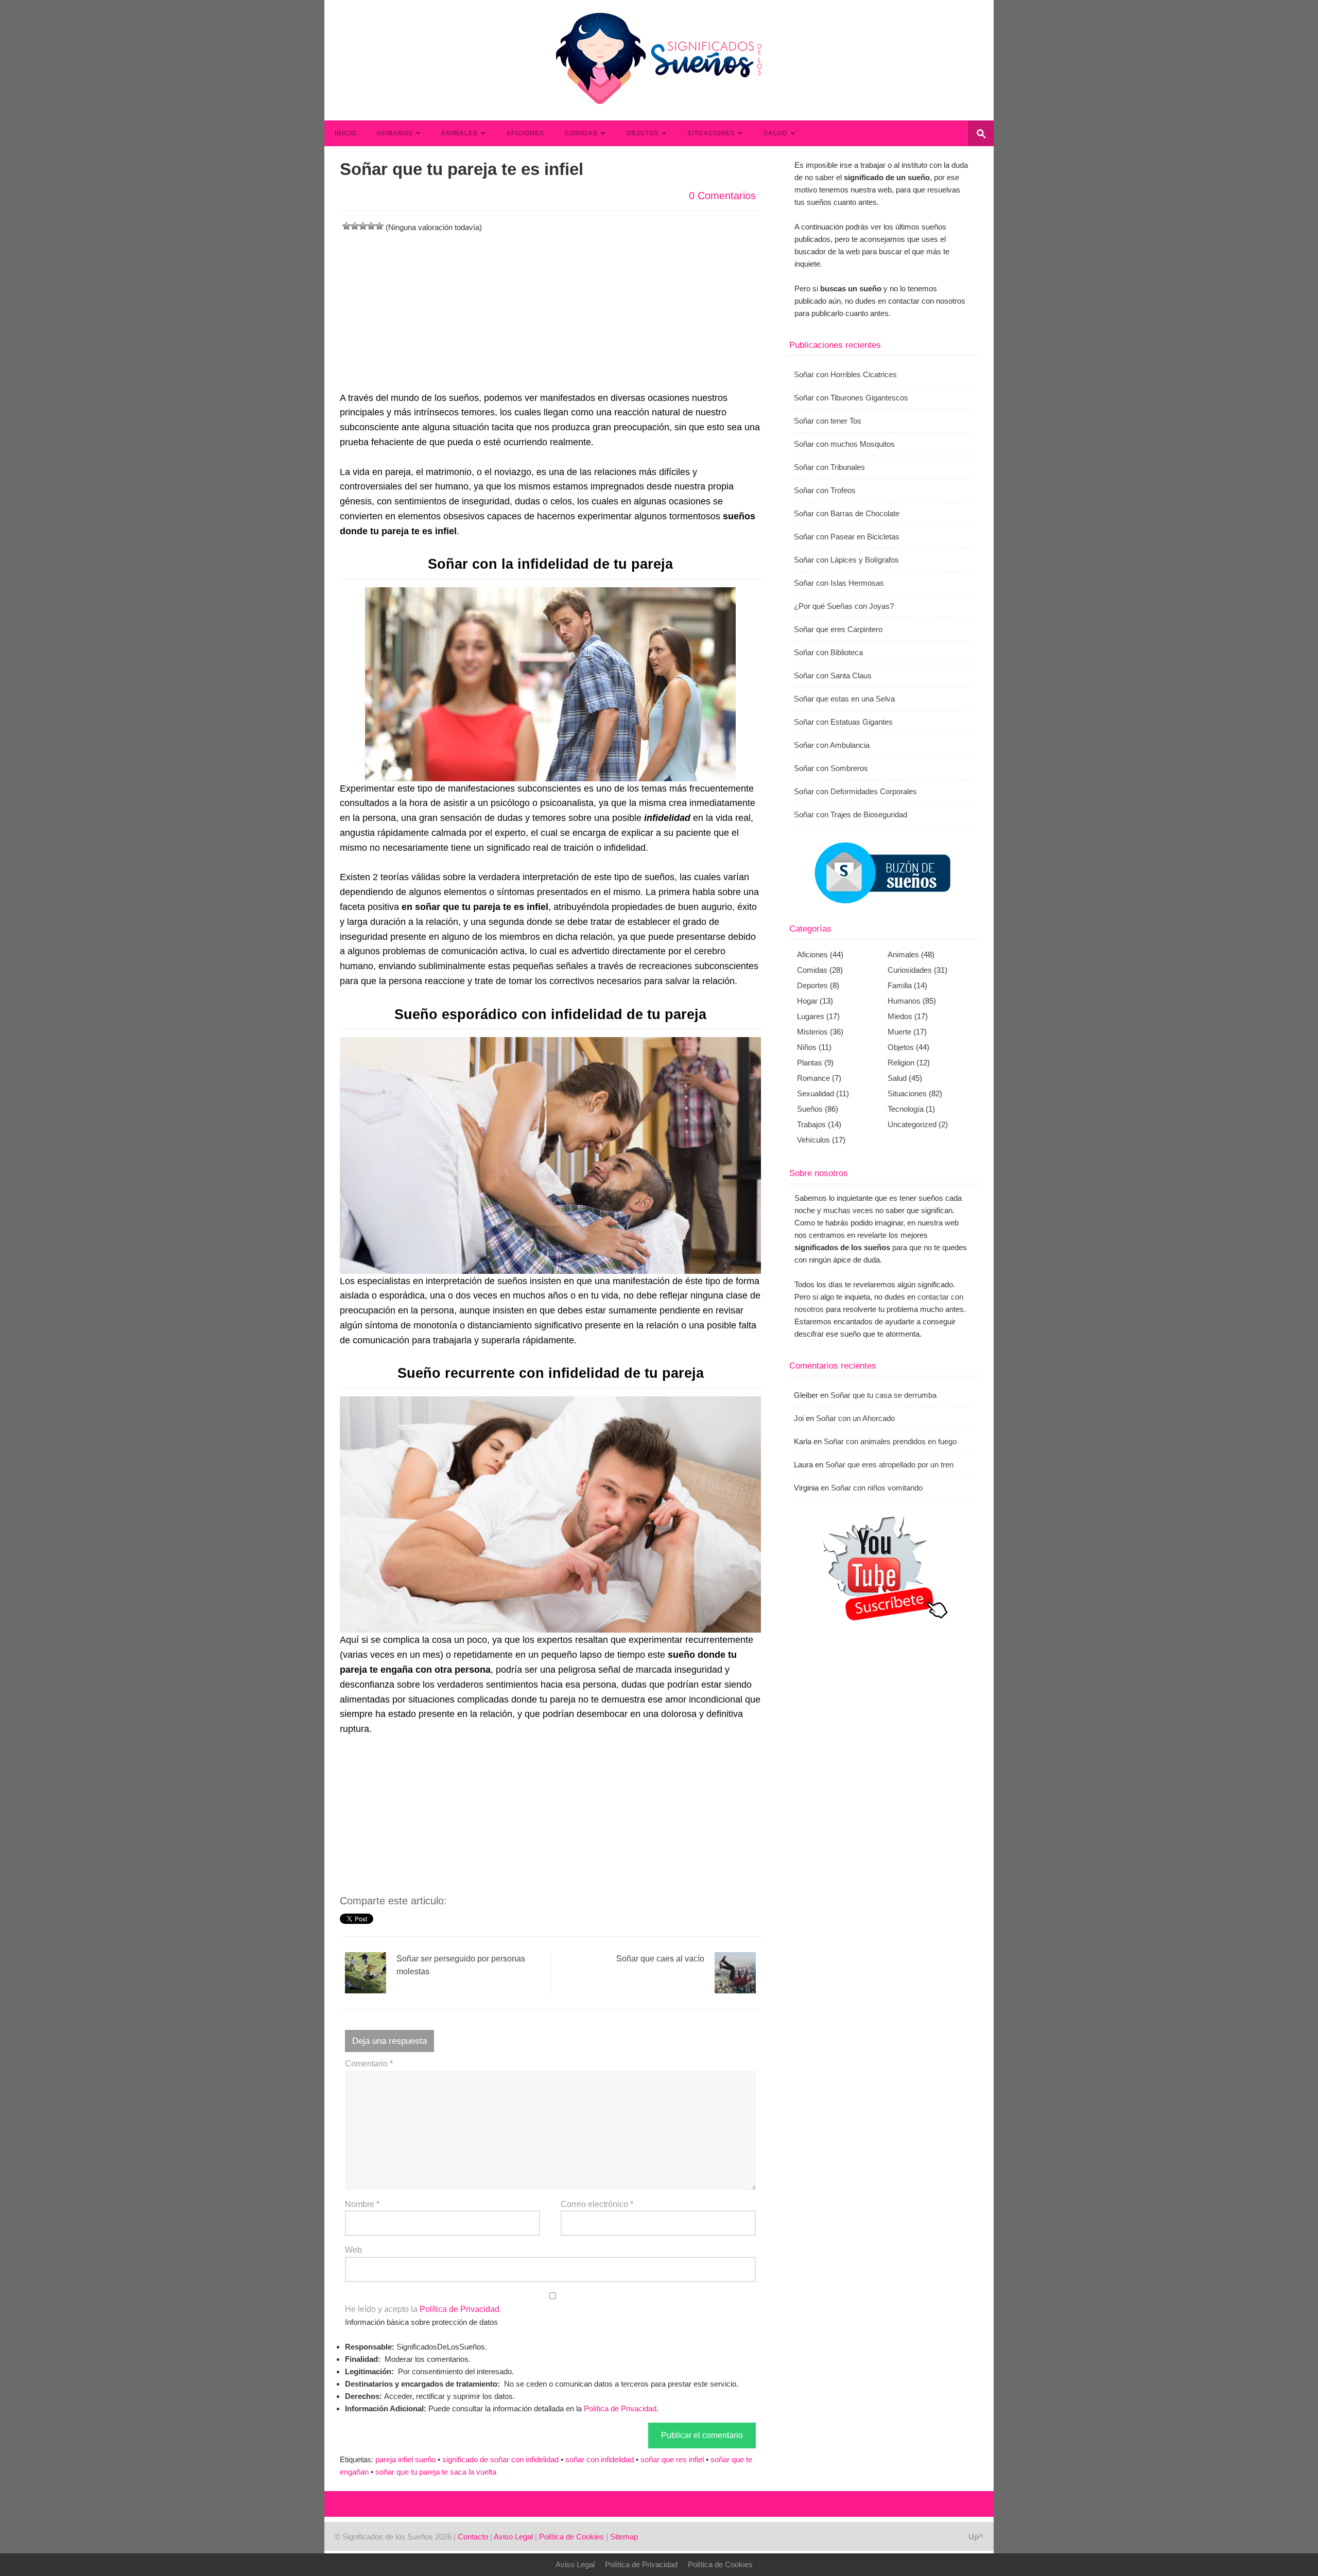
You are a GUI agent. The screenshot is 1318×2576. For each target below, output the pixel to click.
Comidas (581, 133)
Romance (813, 1078)
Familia (900, 985)
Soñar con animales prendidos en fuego (890, 1441)
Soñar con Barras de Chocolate (847, 513)
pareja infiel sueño (405, 2459)
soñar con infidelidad (600, 2459)
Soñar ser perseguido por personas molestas (461, 1965)
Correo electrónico (597, 2204)
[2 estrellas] (355, 226)
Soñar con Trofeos (825, 490)
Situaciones (711, 133)
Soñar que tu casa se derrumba (883, 1395)
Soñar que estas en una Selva (844, 699)
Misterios (812, 1032)
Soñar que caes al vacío (660, 1959)
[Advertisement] (550, 306)
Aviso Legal (513, 2537)
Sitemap (624, 2537)
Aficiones (525, 133)
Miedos (900, 1016)
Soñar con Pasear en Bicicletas (847, 537)
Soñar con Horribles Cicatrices (845, 374)
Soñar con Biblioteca (828, 652)
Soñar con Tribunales (829, 467)
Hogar (807, 1001)
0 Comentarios (722, 196)
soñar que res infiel (672, 2459)
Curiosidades (910, 970)
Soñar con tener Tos (828, 421)
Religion (901, 1063)
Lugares (811, 1016)
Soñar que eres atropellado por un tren (889, 1465)
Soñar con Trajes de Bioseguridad (851, 814)
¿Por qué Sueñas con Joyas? (844, 606)
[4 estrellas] (371, 226)
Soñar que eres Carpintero (838, 629)
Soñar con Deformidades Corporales (855, 791)
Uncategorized (912, 1124)
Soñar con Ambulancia (832, 745)
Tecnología (906, 1109)
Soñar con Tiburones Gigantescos (851, 398)
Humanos (395, 133)
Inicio (345, 133)
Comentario (369, 2064)
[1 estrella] (346, 226)
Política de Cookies (571, 2537)
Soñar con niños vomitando (877, 1488)
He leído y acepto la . (423, 2309)
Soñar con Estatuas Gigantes (843, 722)
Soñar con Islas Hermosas (839, 583)
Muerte (899, 1032)
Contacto (473, 2537)
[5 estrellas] (379, 226)
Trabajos (811, 1124)
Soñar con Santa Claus (833, 676)
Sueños (810, 1109)
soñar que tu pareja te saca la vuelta (436, 2472)
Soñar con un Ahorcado (855, 1418)
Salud (776, 133)
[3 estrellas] (363, 226)
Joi (799, 1418)
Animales (459, 133)
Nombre (362, 2204)
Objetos (643, 133)
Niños (807, 1047)
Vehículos (813, 1140)
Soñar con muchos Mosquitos (844, 444)
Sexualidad (816, 1093)
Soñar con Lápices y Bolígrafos (846, 560)
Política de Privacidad (459, 2309)
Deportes (812, 985)
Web (353, 2250)
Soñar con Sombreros (831, 768)
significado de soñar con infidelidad (500, 2459)
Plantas (810, 1063)
